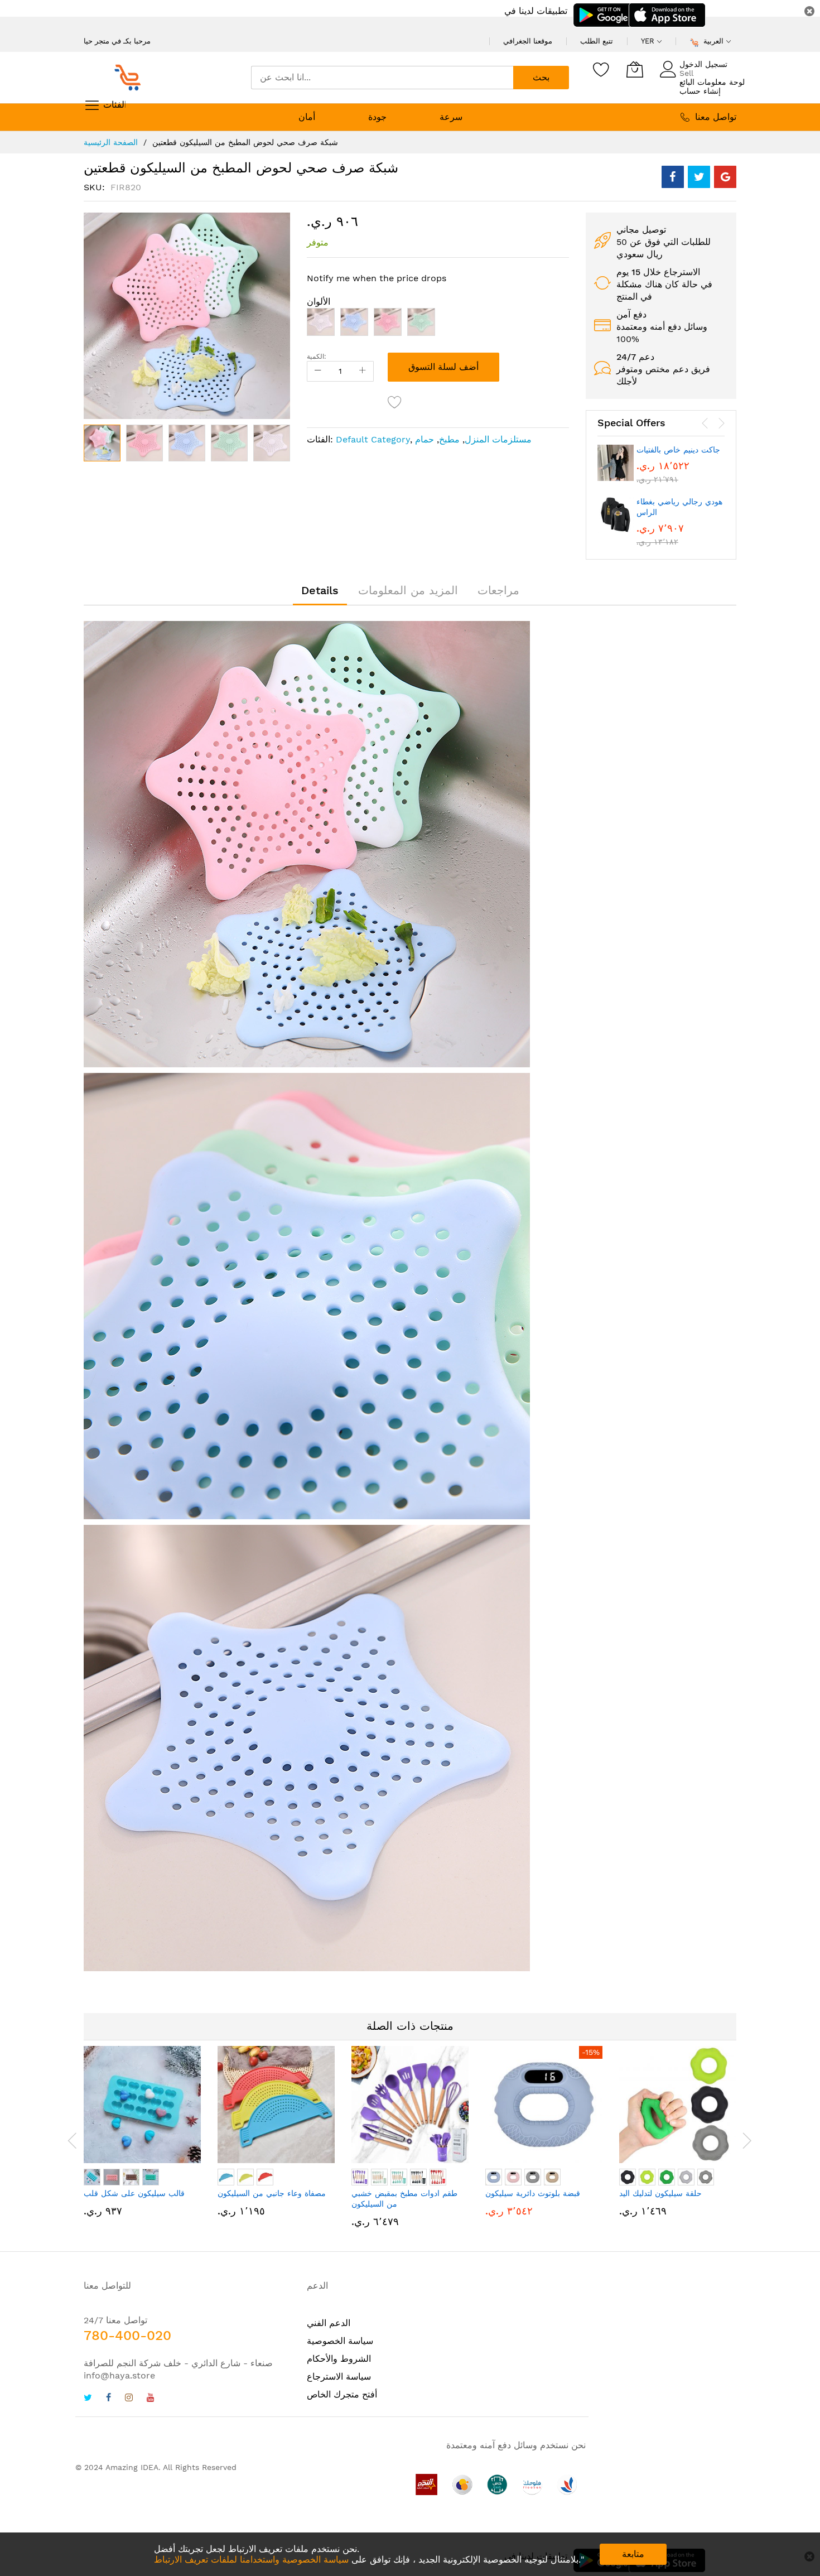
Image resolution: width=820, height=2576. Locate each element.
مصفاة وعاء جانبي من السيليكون (272, 2193)
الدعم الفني (329, 2323)
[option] (321, 322)
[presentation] (705, 423)
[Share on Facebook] (673, 177)
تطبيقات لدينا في (536, 11)
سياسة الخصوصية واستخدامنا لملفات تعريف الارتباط (251, 2560)
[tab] (320, 590)
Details (320, 590)
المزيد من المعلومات (408, 590)
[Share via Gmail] (725, 177)
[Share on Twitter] (699, 177)
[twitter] (88, 2399)
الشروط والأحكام (339, 2359)
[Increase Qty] (363, 371)
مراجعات (498, 590)
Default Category (373, 439)
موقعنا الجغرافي (528, 41)
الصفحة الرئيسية (111, 142)
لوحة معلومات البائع (712, 82)
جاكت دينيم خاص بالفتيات (678, 450)
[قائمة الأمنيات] (601, 69)
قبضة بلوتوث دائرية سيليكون (533, 2193)
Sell (686, 73)
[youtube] (151, 2399)
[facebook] (108, 2399)
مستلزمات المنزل (498, 439)
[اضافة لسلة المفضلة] (395, 402)
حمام (425, 439)
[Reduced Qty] (318, 371)
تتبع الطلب (597, 41)
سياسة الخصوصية (340, 2341)
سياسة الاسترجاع (339, 2377)
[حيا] (131, 78)
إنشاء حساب (700, 91)
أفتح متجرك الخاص (342, 2394)
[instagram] (129, 2399)
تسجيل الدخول (703, 64)
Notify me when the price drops (377, 278)
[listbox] (438, 325)
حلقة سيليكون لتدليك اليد (660, 2193)
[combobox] (382, 78)
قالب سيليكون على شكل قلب (134, 2193)
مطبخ (449, 439)
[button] (144, 443)
